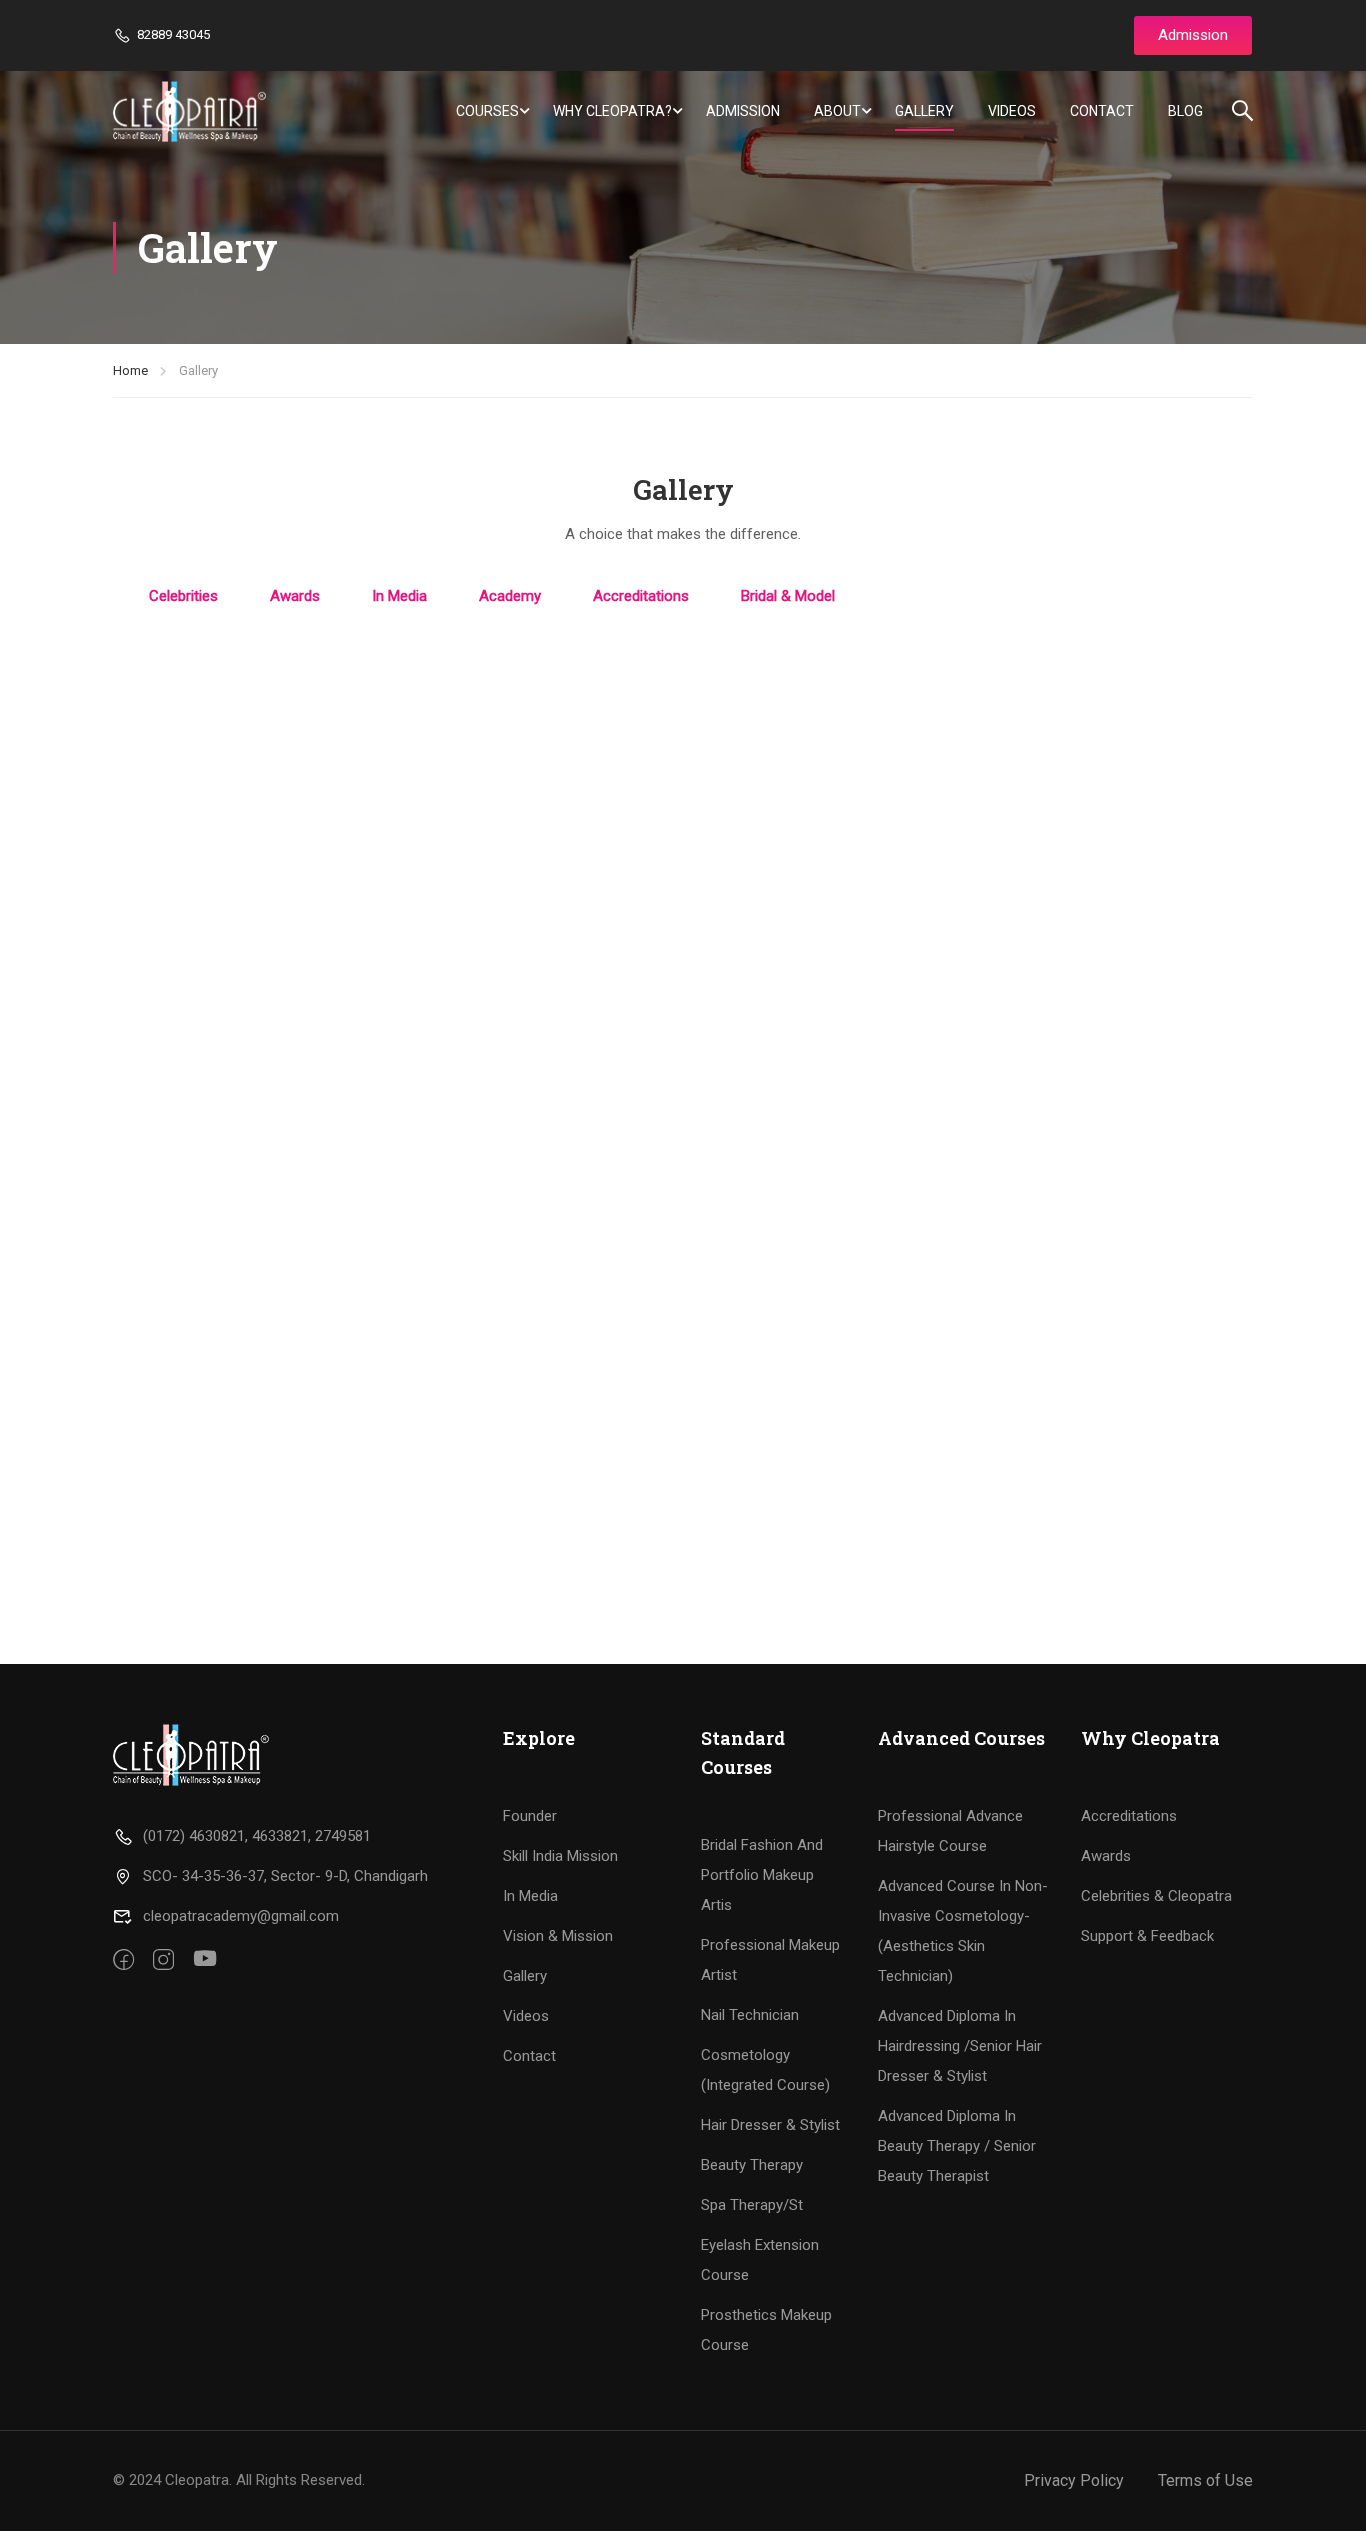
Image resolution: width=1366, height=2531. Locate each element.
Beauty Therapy (752, 2165)
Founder (530, 1816)
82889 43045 (173, 34)
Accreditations (1129, 1816)
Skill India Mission (560, 1856)
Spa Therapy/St (752, 2205)
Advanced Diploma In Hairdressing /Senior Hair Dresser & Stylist (960, 2046)
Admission (743, 111)
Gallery (924, 111)
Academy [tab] (510, 596)
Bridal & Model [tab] (788, 596)
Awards (1106, 1856)
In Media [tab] (399, 596)
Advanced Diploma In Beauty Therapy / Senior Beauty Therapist (957, 2146)
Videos (1012, 111)
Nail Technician (750, 2015)
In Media (530, 1896)
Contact (1102, 111)
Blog (1185, 111)
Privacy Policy (1074, 2480)
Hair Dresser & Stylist (770, 2125)
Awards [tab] (295, 596)
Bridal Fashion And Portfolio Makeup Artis (762, 1875)
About (837, 111)
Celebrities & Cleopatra (1156, 1896)
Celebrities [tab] (183, 596)
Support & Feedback (1147, 1936)
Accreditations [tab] (641, 596)
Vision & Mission (558, 1936)
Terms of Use (1205, 2480)
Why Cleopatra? (612, 111)
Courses (487, 111)
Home (130, 370)
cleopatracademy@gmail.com (241, 1916)
